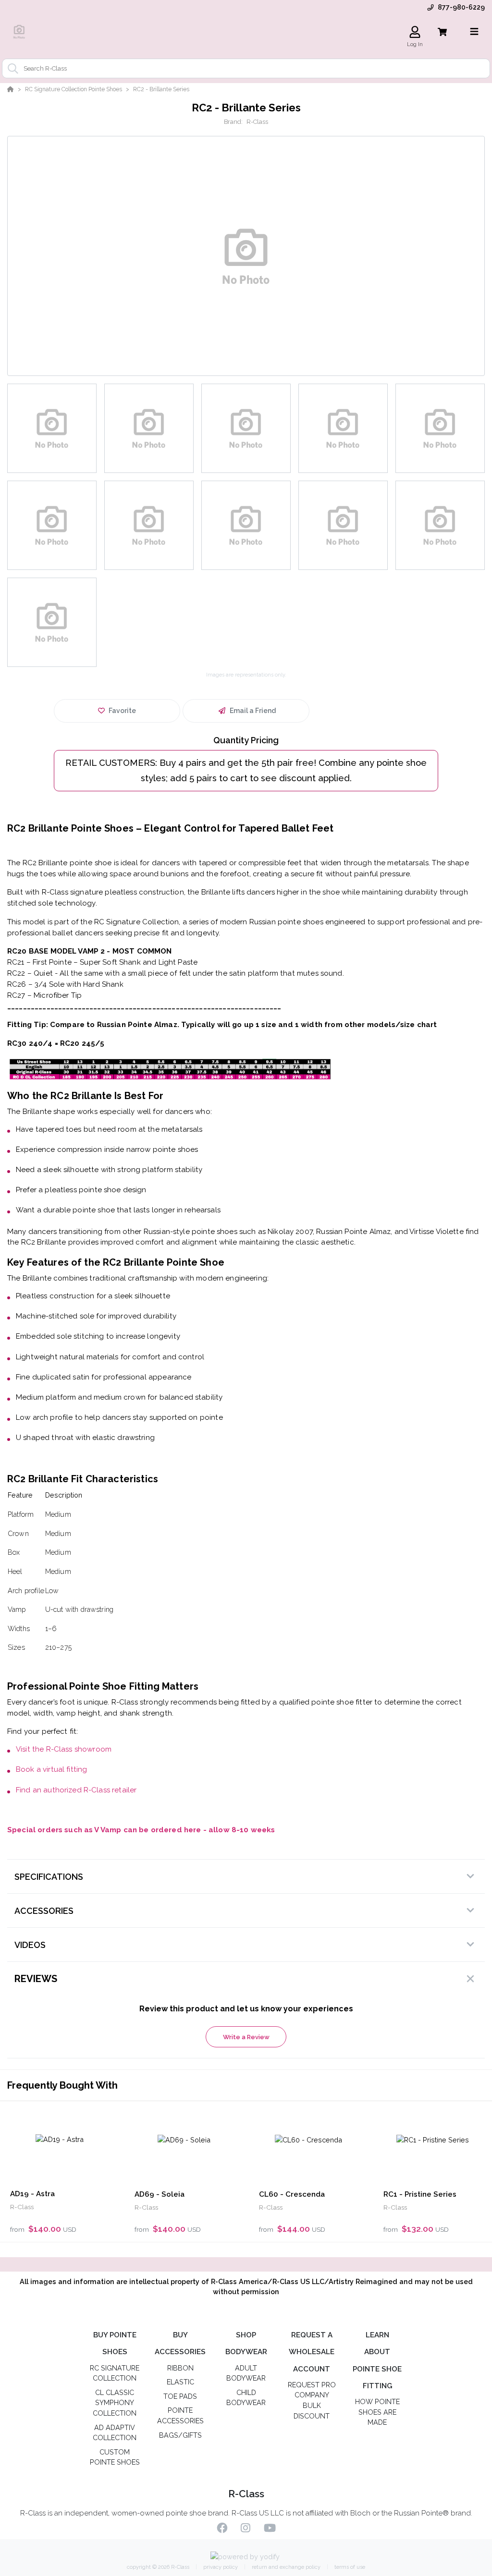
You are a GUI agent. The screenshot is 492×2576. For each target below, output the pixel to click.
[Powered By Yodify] (246, 2557)
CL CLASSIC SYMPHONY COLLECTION (115, 2403)
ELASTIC (180, 2382)
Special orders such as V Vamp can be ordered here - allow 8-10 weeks (141, 1830)
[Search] (11, 69)
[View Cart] (442, 32)
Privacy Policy (220, 2567)
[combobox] (246, 68)
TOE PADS (180, 2396)
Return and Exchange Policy (285, 2567)
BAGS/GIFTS (180, 2435)
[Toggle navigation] (474, 32)
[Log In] (415, 32)
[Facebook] (222, 2529)
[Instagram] (246, 2529)
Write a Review (246, 2037)
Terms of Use (349, 2567)
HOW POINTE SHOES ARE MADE (377, 2412)
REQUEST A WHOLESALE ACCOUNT (312, 2352)
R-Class (258, 122)
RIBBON (180, 2368)
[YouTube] (270, 2529)
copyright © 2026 (158, 2567)
